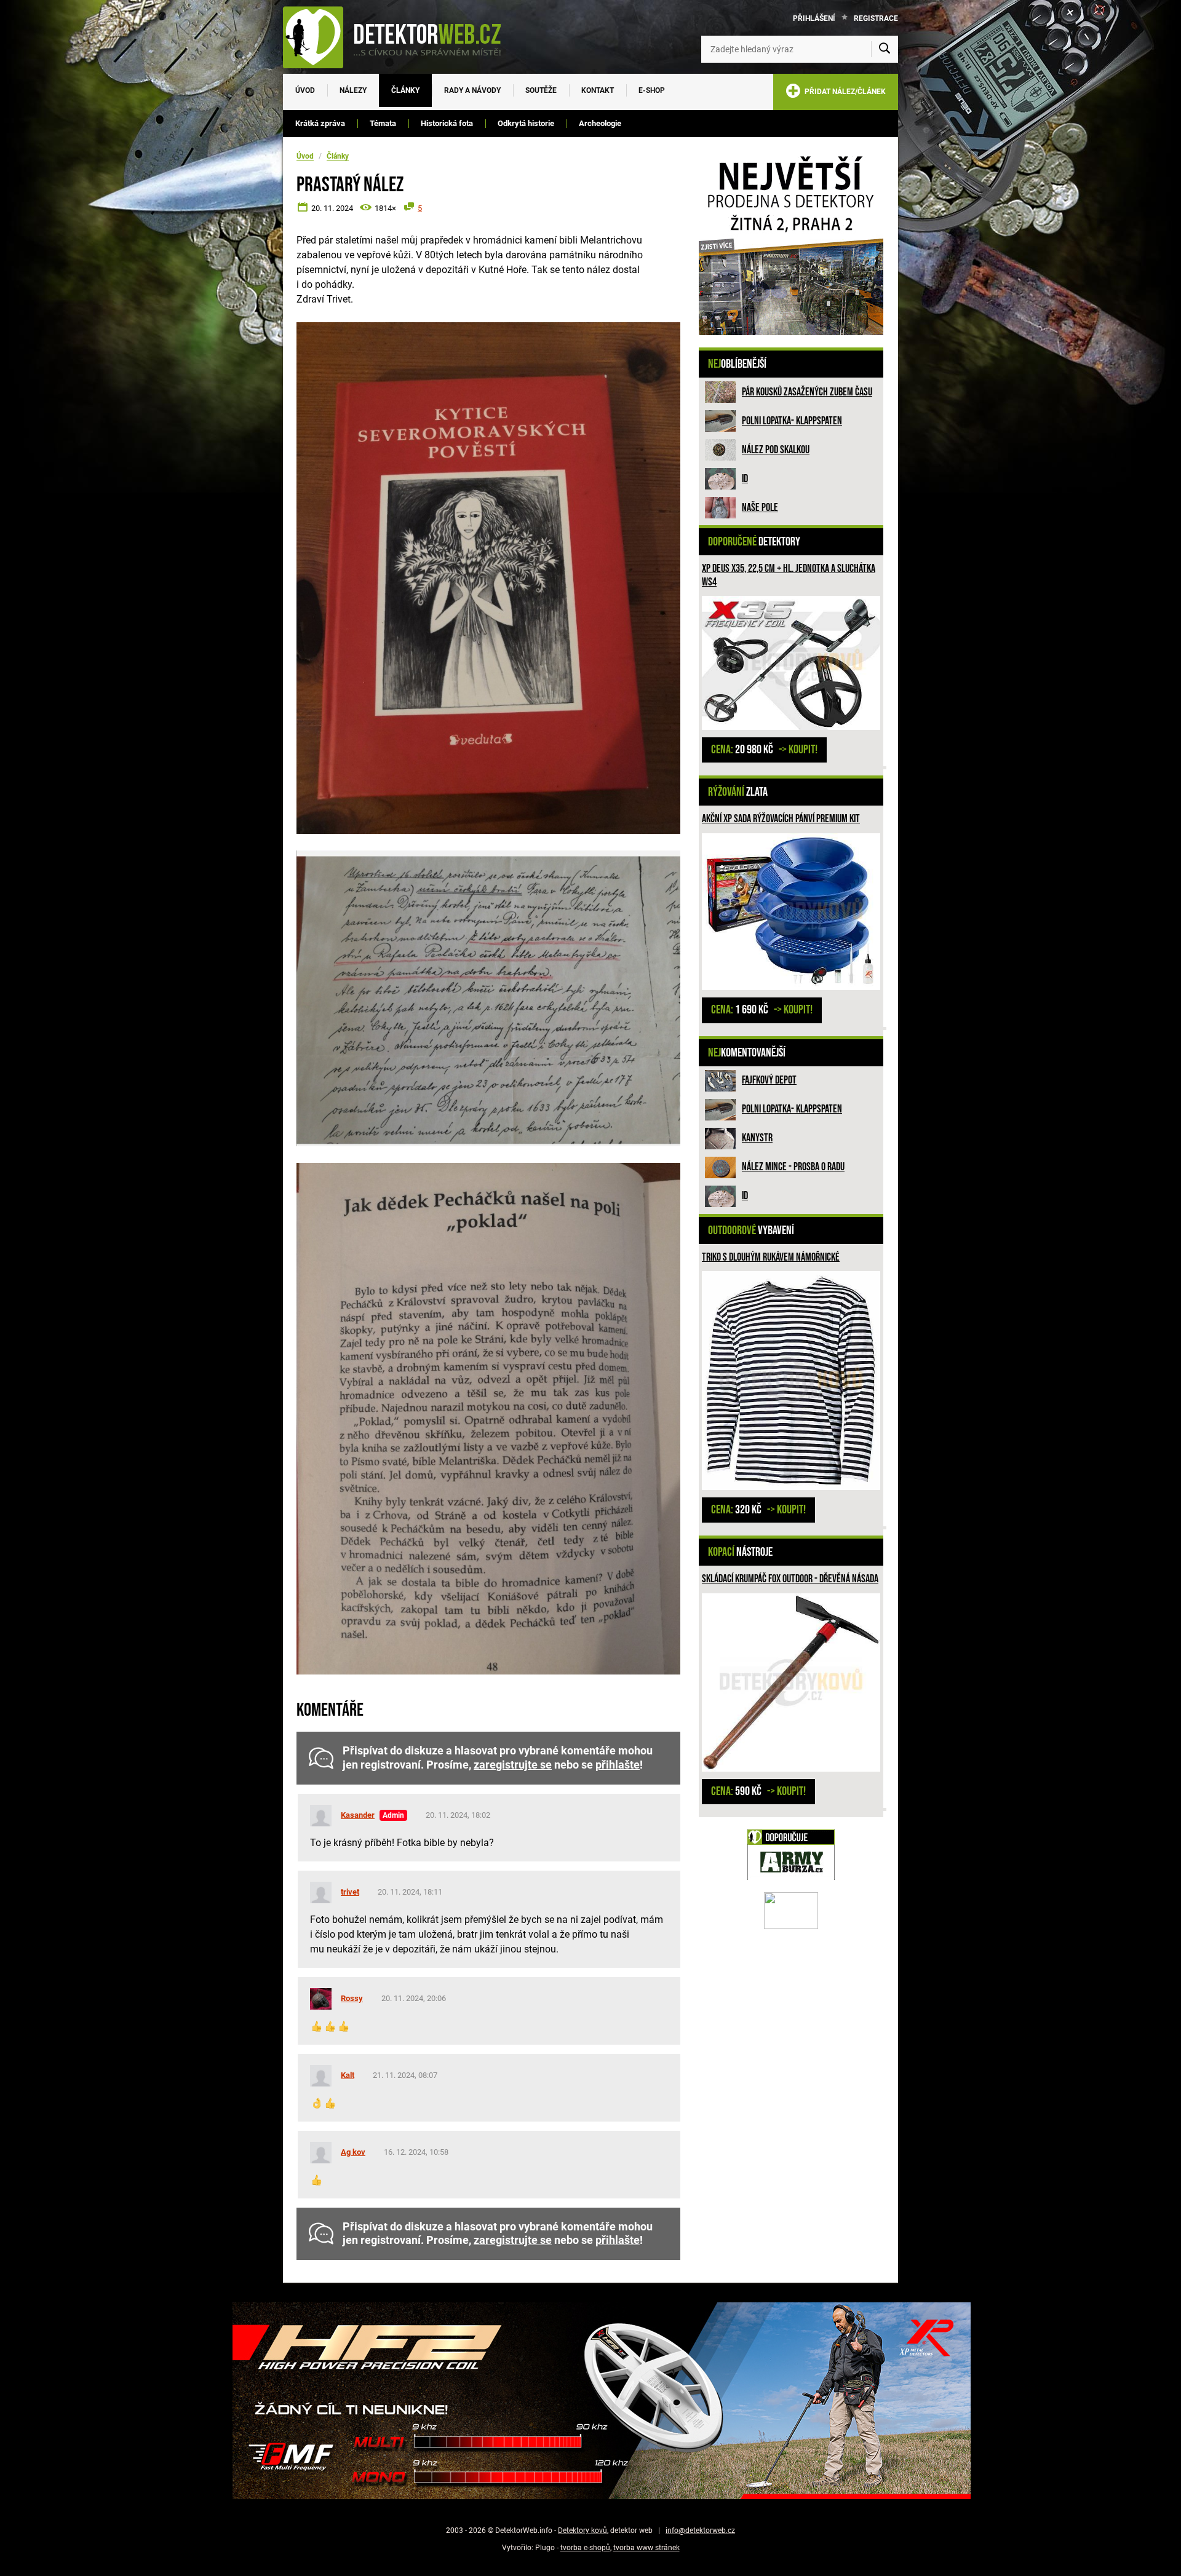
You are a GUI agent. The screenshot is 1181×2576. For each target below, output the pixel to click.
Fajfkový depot (769, 1080)
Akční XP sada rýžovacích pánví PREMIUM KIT (781, 819)
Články (405, 90)
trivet (350, 1892)
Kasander (358, 1815)
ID (745, 479)
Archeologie (600, 123)
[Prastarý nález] (488, 578)
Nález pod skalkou (776, 450)
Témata (383, 123)
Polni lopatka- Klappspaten (792, 421)
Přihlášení (814, 18)
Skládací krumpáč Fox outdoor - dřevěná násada (790, 1579)
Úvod (305, 90)
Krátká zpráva (320, 123)
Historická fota (447, 123)
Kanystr (757, 1138)
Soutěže (541, 90)
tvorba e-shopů (585, 2548)
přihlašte (618, 1765)
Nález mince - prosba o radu (793, 1167)
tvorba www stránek (646, 2548)
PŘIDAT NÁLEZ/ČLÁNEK (843, 92)
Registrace (876, 18)
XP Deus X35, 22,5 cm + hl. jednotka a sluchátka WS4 (789, 575)
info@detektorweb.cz (700, 2530)
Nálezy (353, 90)
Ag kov (353, 2152)
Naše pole (760, 508)
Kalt (348, 2075)
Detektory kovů (583, 2530)
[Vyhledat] (885, 49)
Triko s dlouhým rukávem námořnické (771, 1257)
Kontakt (598, 90)
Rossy (352, 1998)
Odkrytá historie (526, 123)
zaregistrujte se (513, 1765)
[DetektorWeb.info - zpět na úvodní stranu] (400, 37)
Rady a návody (472, 90)
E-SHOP (652, 90)
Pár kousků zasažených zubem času (807, 392)
